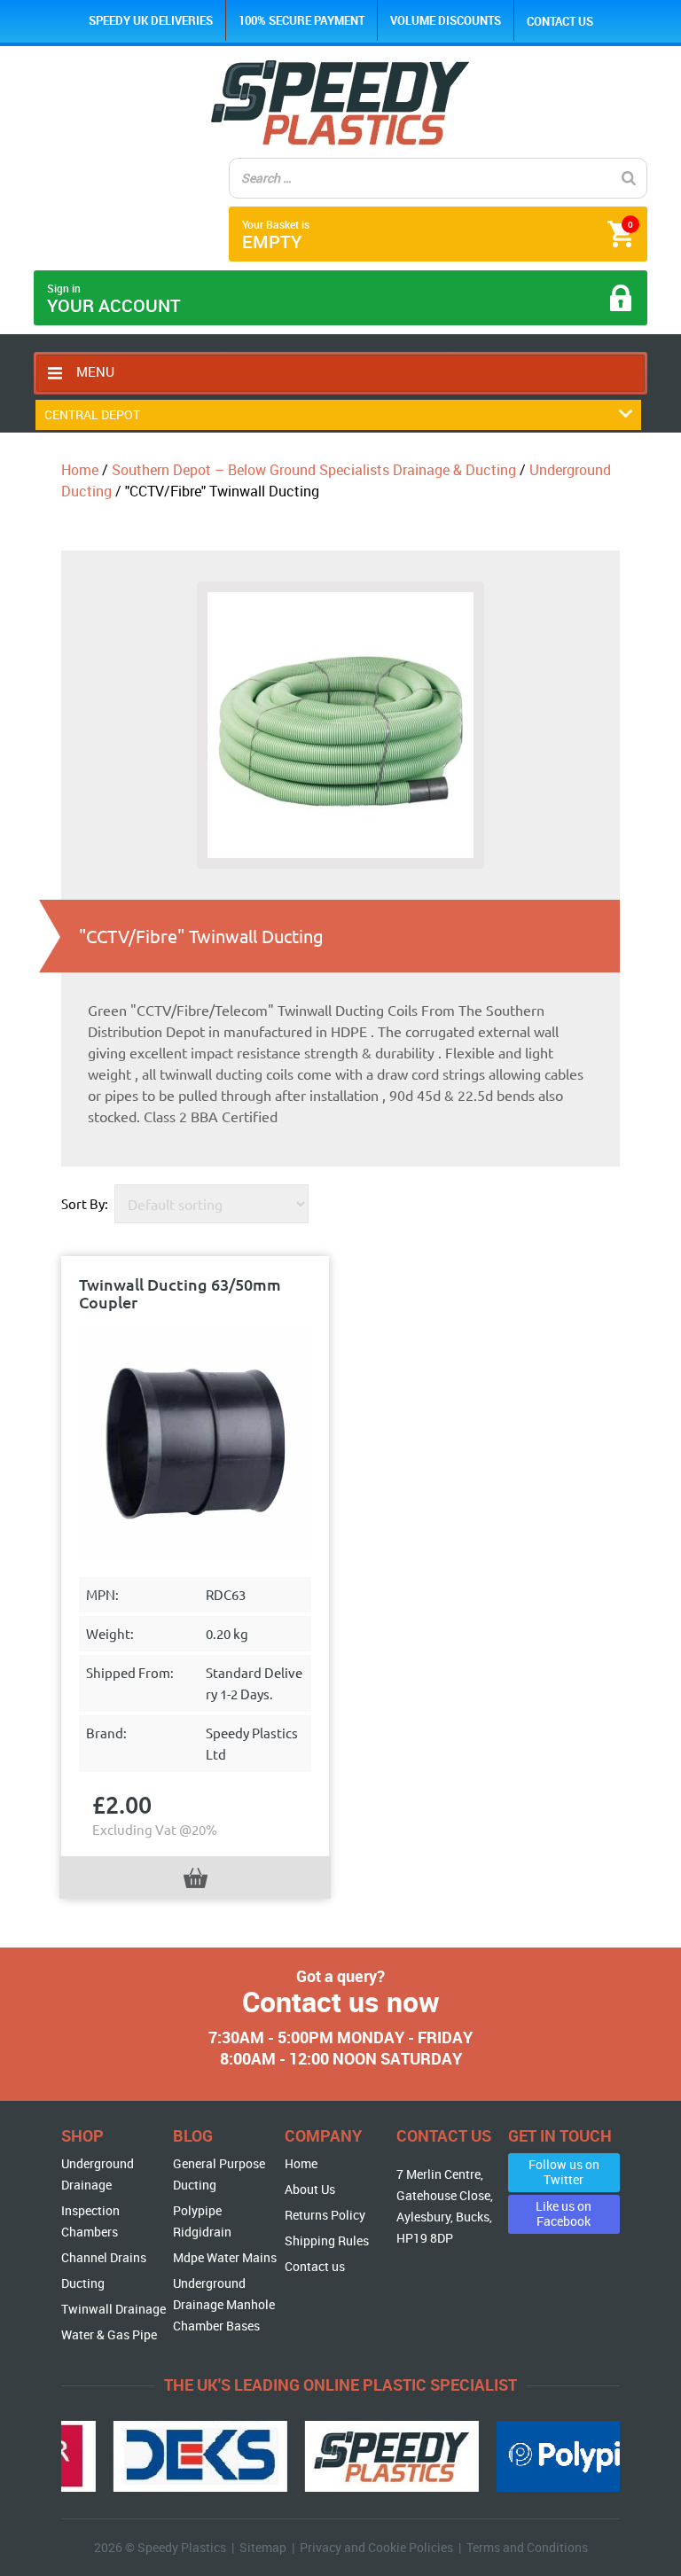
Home (80, 470)
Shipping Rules (327, 2240)
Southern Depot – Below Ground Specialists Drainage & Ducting (314, 470)
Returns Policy (325, 2215)
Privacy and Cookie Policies (376, 2547)
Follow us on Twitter (564, 2172)
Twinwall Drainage (113, 2309)
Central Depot (92, 414)
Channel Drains (104, 2257)
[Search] (629, 178)
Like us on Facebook (564, 2213)
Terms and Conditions (527, 2547)
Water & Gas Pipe (109, 2334)
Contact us (560, 21)
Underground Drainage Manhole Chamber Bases (224, 2304)
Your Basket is (437, 235)
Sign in (114, 299)
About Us (310, 2189)
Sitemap (263, 2547)
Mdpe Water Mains (225, 2257)
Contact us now (341, 2001)
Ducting (83, 2283)
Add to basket (196, 1878)
